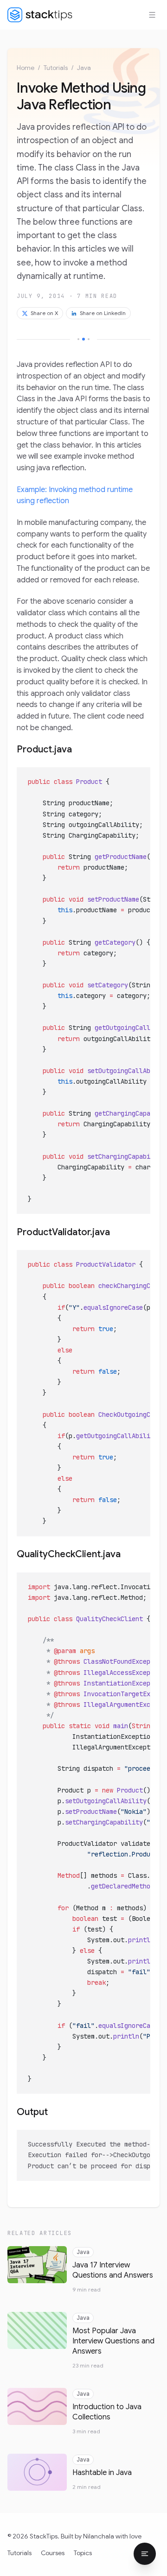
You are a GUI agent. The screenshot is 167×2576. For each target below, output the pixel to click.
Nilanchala (99, 2536)
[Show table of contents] (145, 2554)
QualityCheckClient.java (69, 1554)
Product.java (44, 749)
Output (32, 2112)
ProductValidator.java (63, 1232)
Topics (83, 2553)
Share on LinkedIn (103, 313)
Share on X (44, 313)
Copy (136, 777)
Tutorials (56, 68)
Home (26, 68)
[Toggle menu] (152, 15)
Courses (53, 2553)
